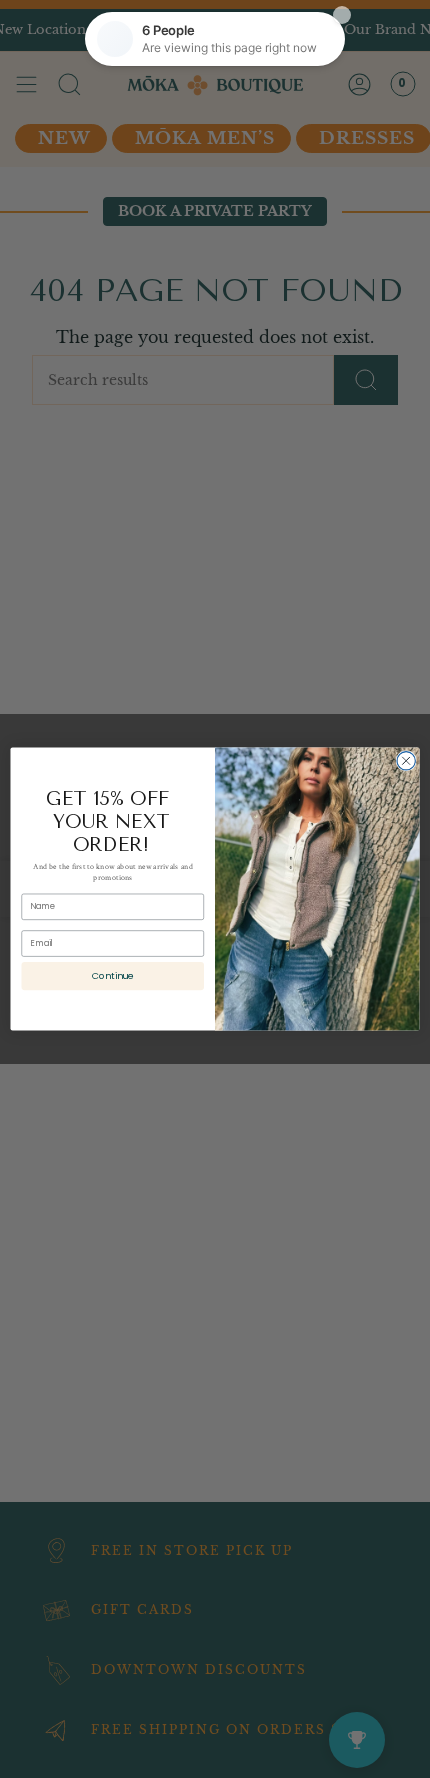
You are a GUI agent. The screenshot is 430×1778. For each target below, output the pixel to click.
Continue (113, 975)
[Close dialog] (406, 761)
